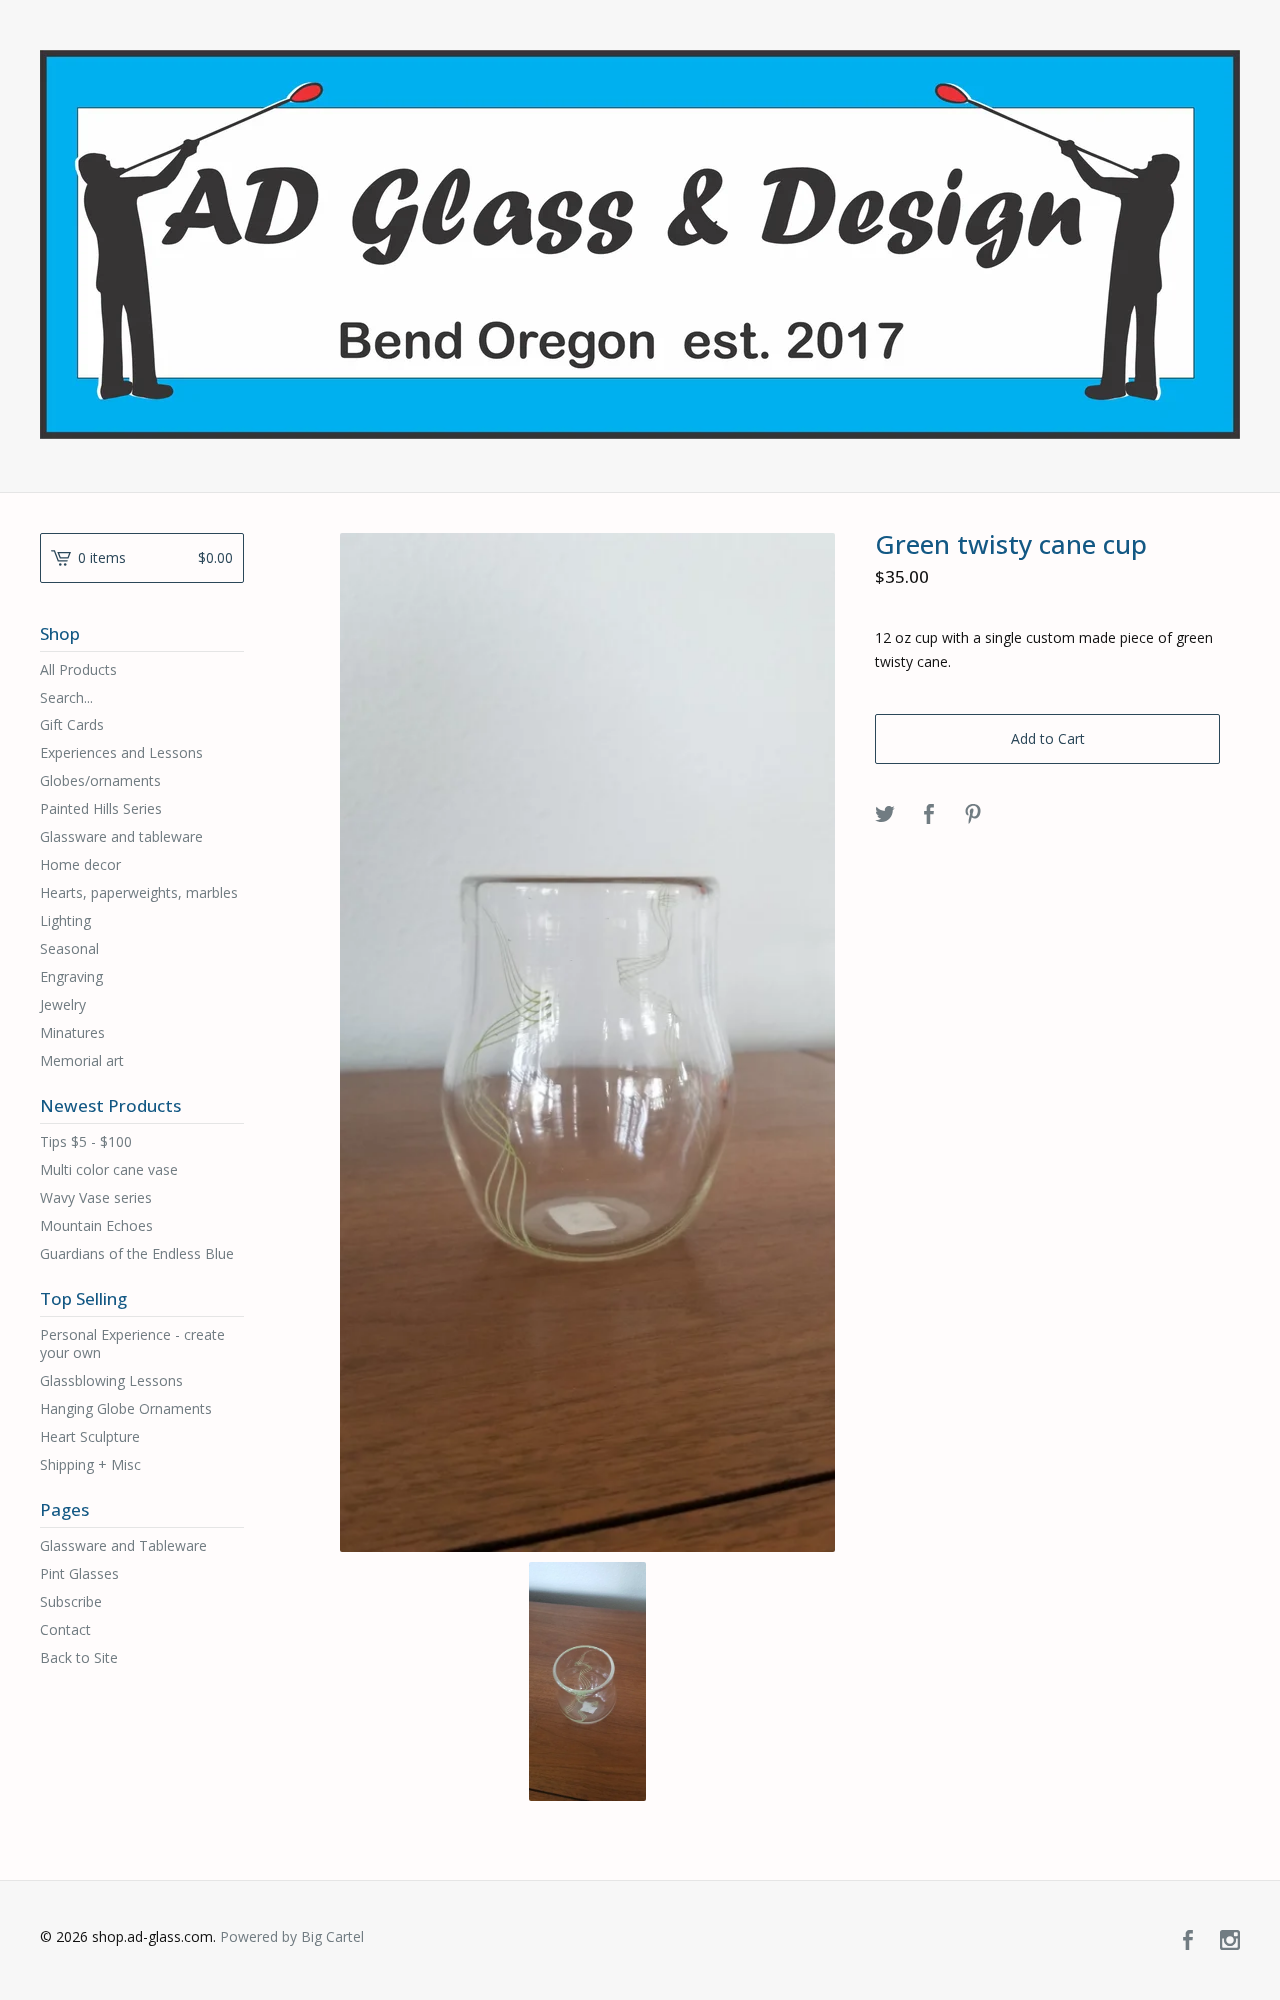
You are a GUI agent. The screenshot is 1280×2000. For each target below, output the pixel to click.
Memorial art (82, 1060)
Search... (66, 698)
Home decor (80, 864)
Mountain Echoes (96, 1225)
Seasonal (69, 948)
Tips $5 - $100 (86, 1141)
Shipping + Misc (90, 1464)
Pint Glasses (79, 1573)
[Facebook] (1188, 1941)
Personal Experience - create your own (132, 1343)
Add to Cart (1048, 738)
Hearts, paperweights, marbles (139, 892)
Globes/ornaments (100, 780)
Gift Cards (72, 724)
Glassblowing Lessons (111, 1380)
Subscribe (71, 1601)
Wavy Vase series (96, 1197)
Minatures (72, 1032)
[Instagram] (1230, 1941)
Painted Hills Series (101, 808)
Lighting (65, 920)
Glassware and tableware (121, 836)
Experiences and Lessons (121, 752)
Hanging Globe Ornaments (126, 1408)
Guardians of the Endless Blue (137, 1253)
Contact (65, 1629)
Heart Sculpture (90, 1436)
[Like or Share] (929, 815)
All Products (78, 669)
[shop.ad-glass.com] (640, 244)
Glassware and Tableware (123, 1545)
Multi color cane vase (109, 1169)
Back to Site (79, 1657)
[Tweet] (885, 815)
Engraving (71, 976)
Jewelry (63, 1004)
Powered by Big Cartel (292, 1936)
